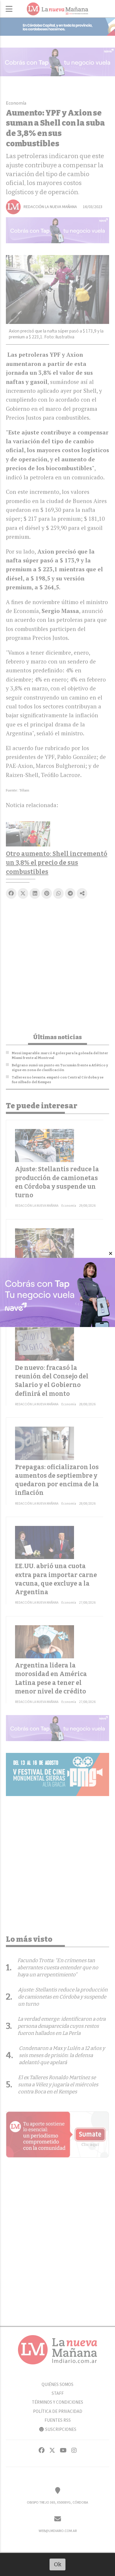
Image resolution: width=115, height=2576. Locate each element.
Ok (58, 2564)
